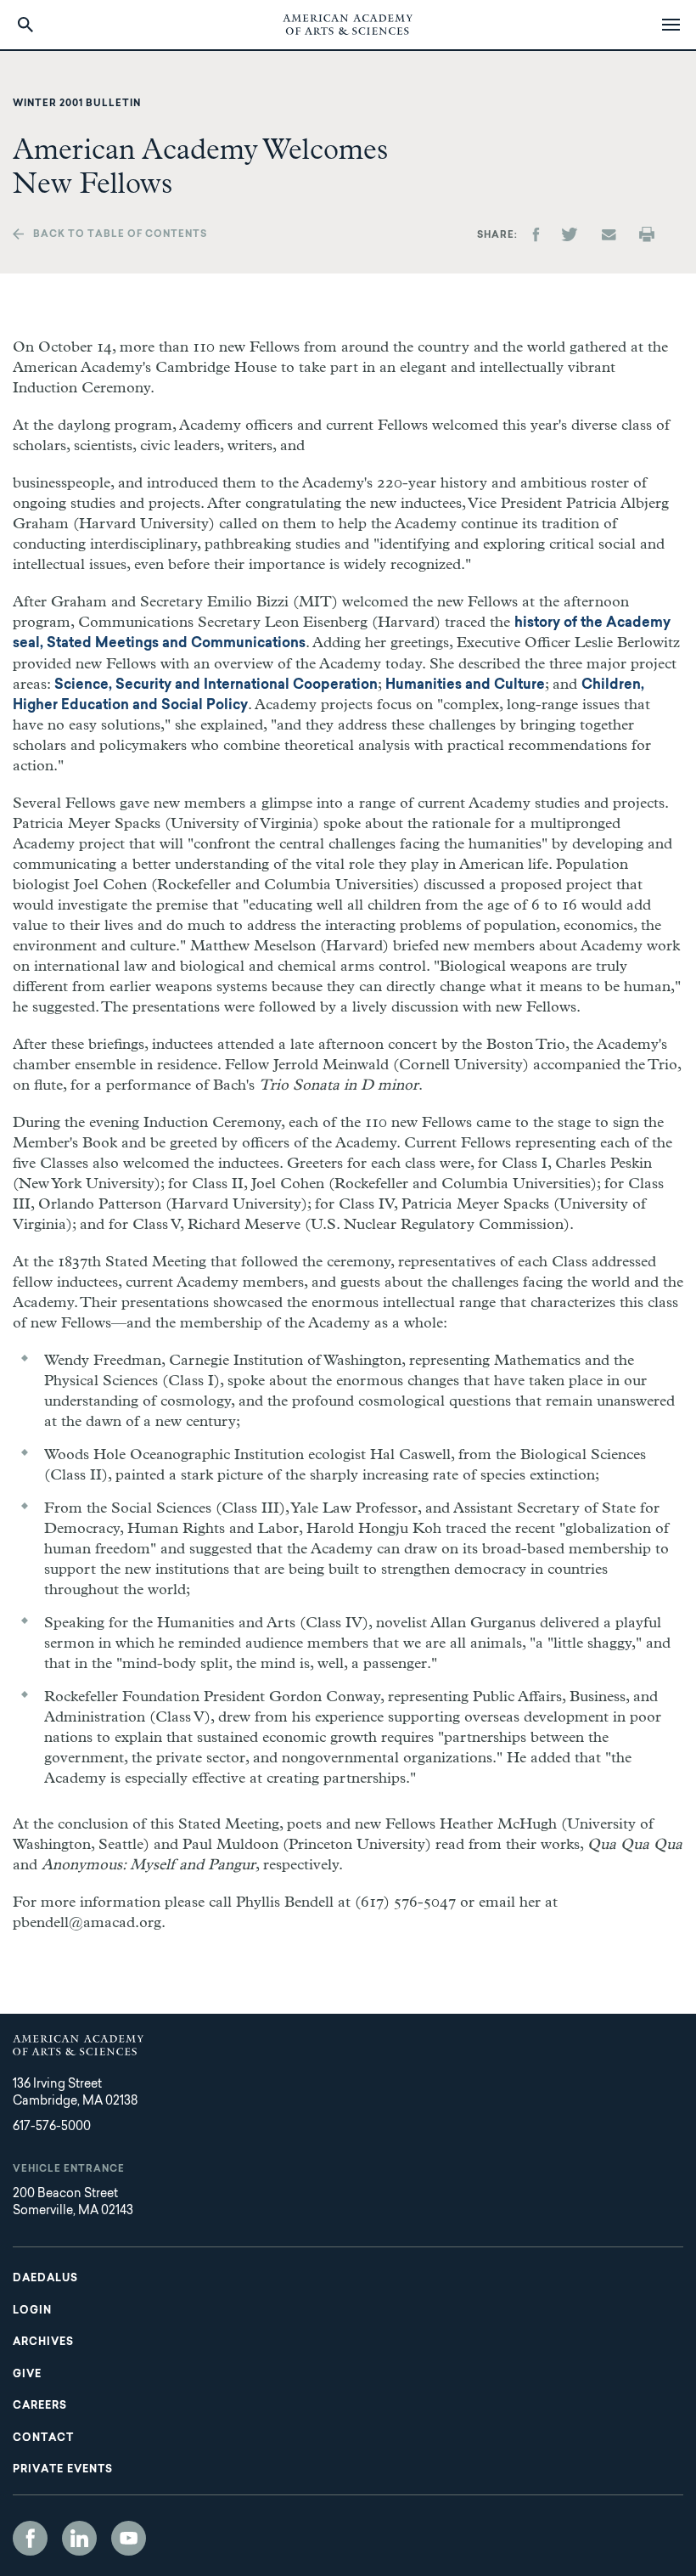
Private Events (63, 2470)
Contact (43, 2438)
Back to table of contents (120, 235)
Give (27, 2375)
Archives (43, 2342)
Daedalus (45, 2279)
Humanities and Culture (465, 685)
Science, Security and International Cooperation (216, 685)
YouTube (129, 2538)
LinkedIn (79, 2538)
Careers (40, 2406)
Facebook (30, 2538)
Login (32, 2311)
